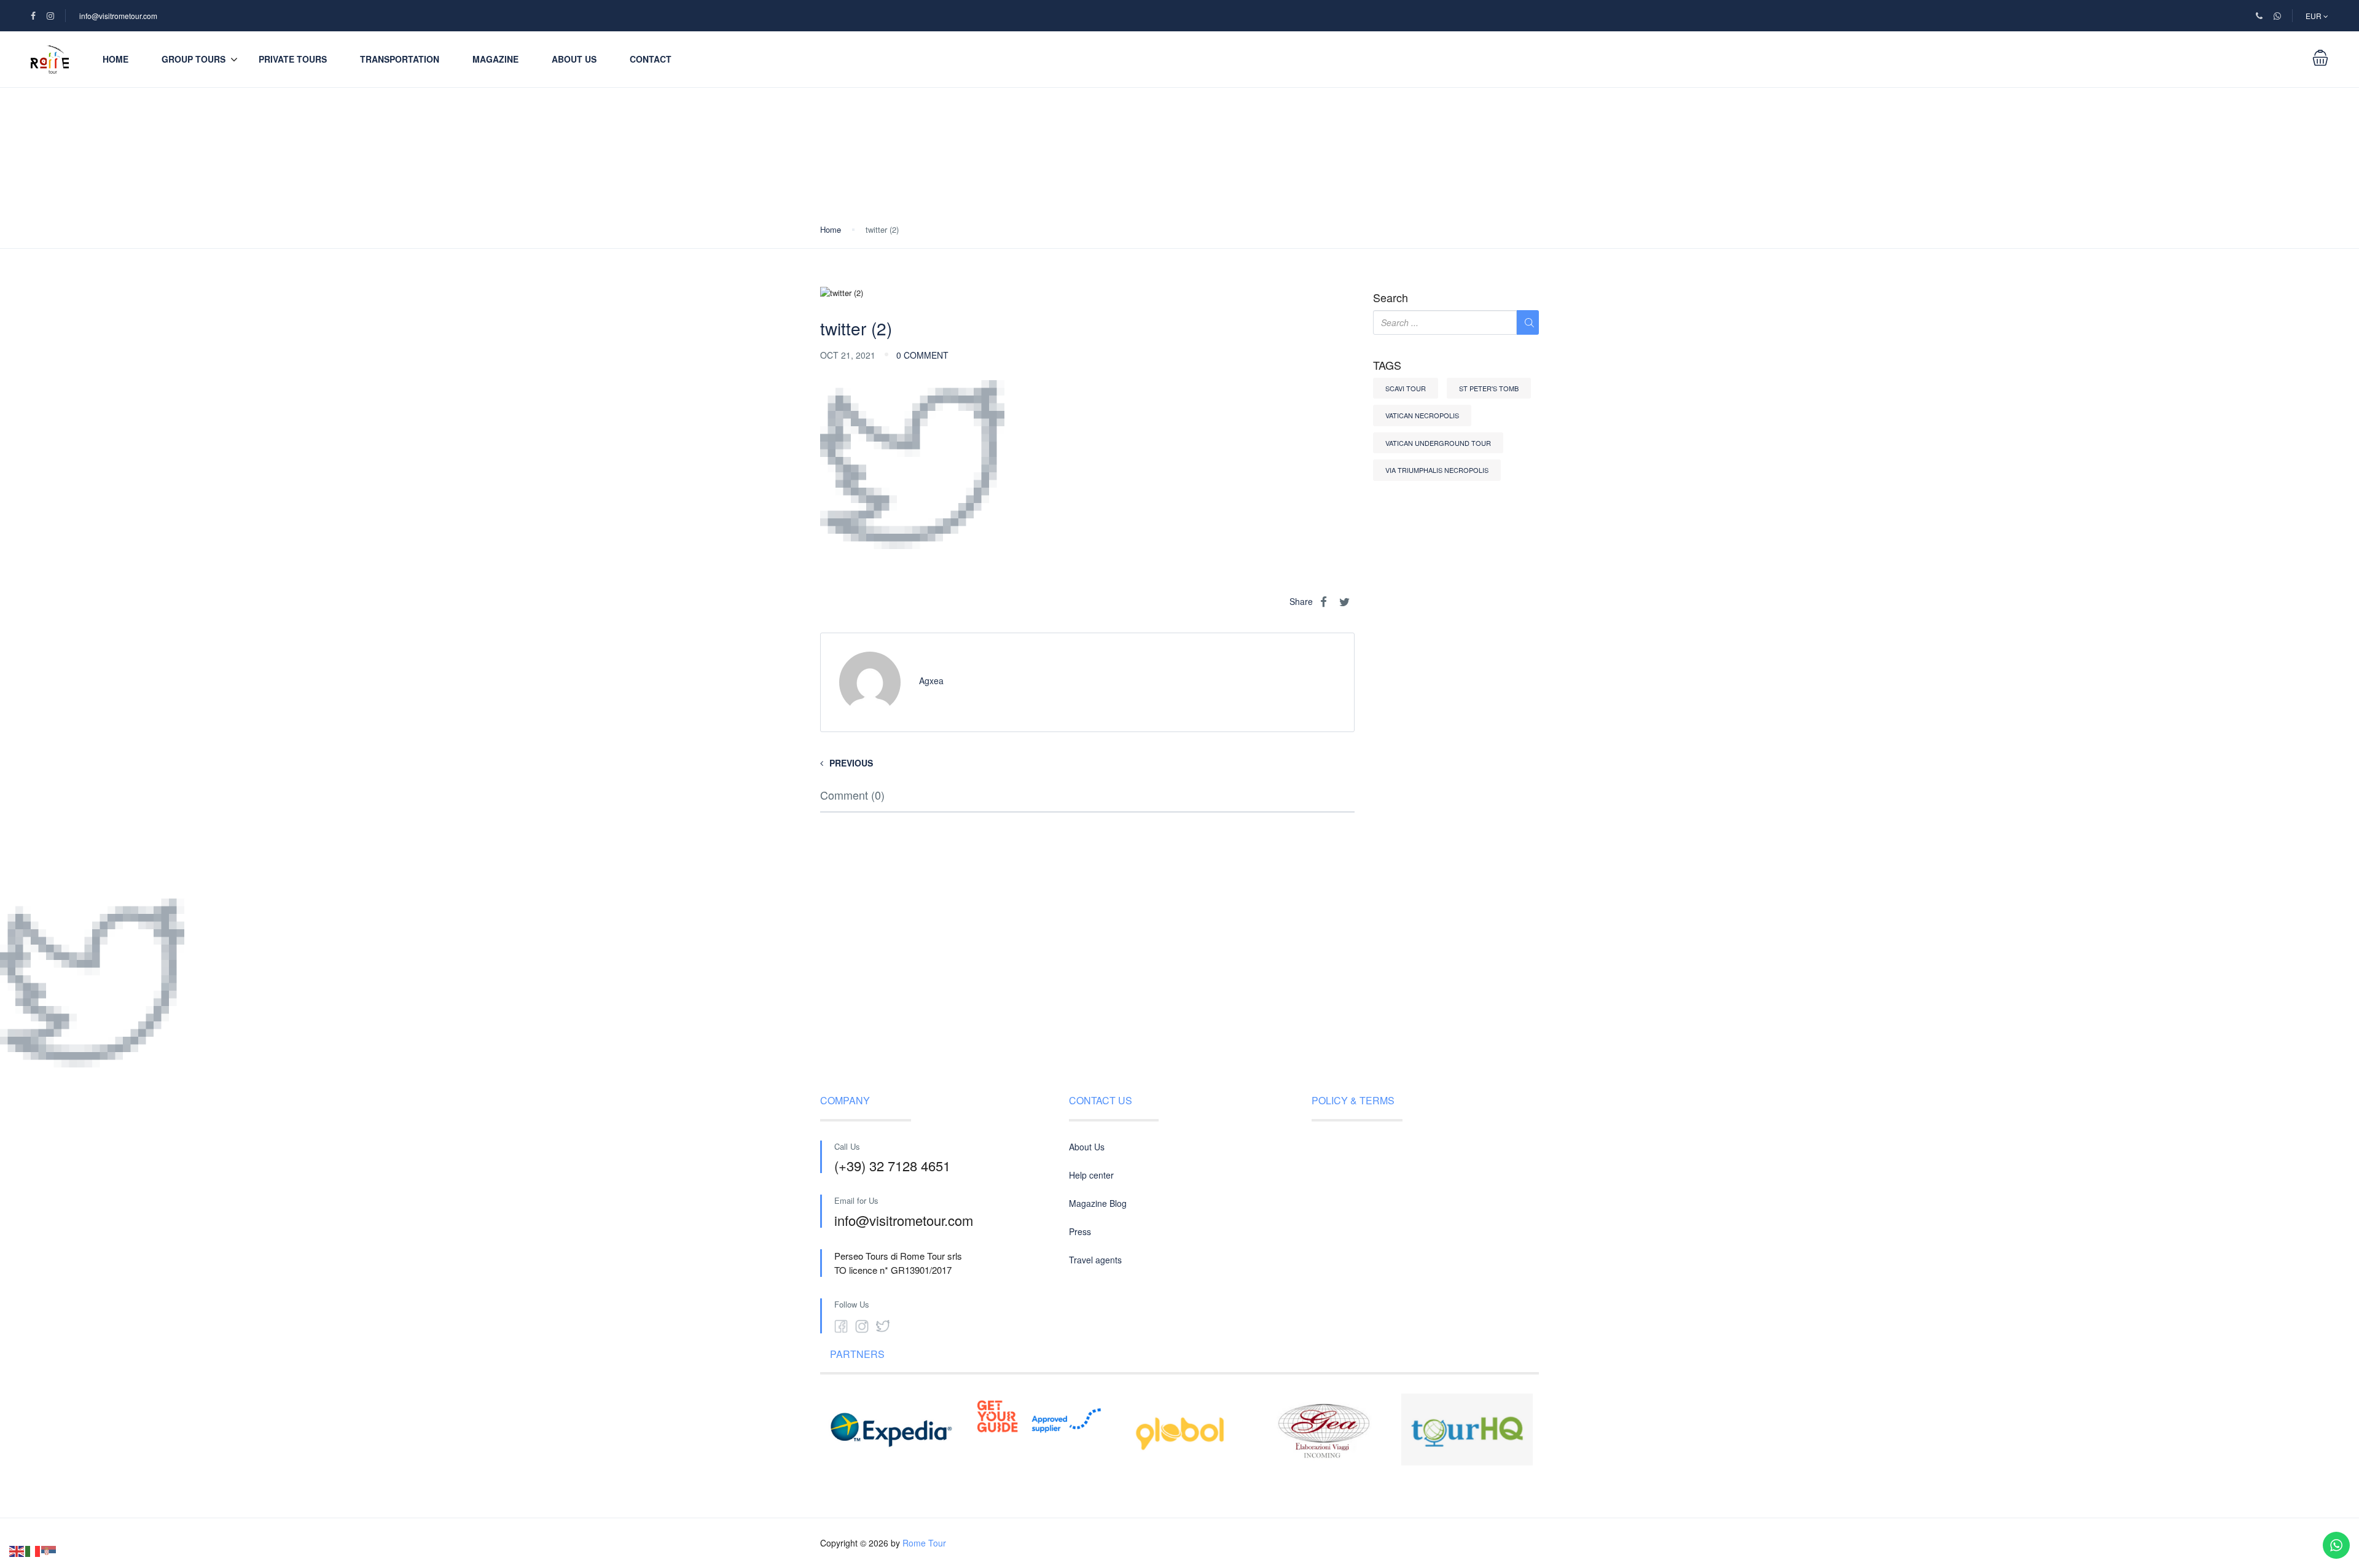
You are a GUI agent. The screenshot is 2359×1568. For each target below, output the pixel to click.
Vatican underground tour (1438, 443)
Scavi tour (1406, 388)
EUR (2314, 16)
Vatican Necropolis (1422, 415)
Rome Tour (924, 1543)
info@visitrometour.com (118, 16)
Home (115, 59)
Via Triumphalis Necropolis (1437, 470)
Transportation (400, 59)
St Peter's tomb (1489, 388)
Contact (651, 59)
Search (1391, 298)
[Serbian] (49, 1550)
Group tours (194, 59)
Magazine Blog (1098, 1203)
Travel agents (1095, 1260)
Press (1080, 1231)
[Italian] (33, 1550)
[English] (17, 1550)
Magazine (495, 59)
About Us (574, 59)
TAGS (1387, 365)
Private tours (293, 59)
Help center (1091, 1175)
